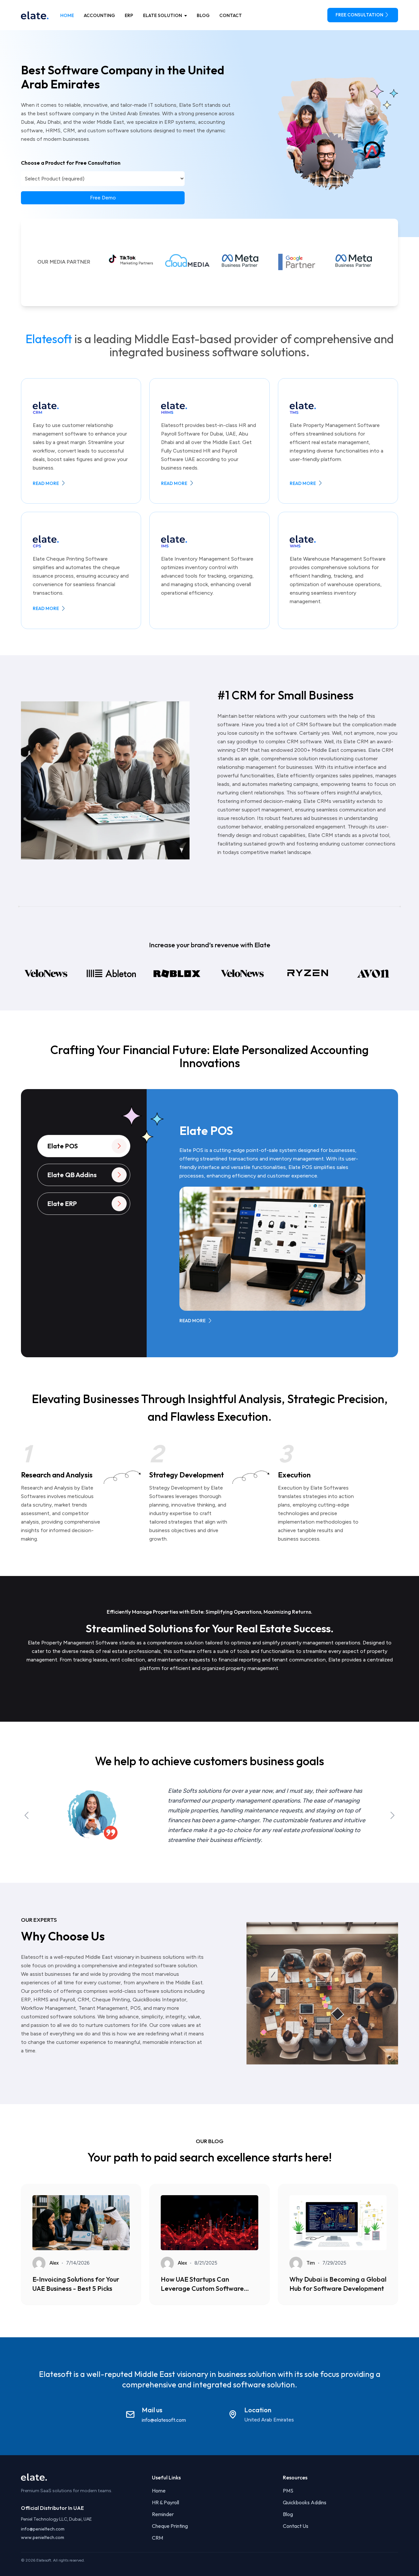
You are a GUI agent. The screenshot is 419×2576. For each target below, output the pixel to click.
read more (46, 483)
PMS (288, 2491)
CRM (157, 2538)
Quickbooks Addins (305, 2502)
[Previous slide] (27, 1815)
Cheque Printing (170, 2526)
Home (67, 15)
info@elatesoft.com (164, 2420)
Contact (231, 15)
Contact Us (296, 2526)
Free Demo (103, 198)
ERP (129, 15)
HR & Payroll (165, 2502)
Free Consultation (359, 15)
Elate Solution (163, 15)
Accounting (99, 15)
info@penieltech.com (43, 2529)
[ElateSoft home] (35, 15)
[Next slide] (392, 1815)
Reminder (163, 2514)
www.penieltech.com (43, 2537)
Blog (203, 15)
